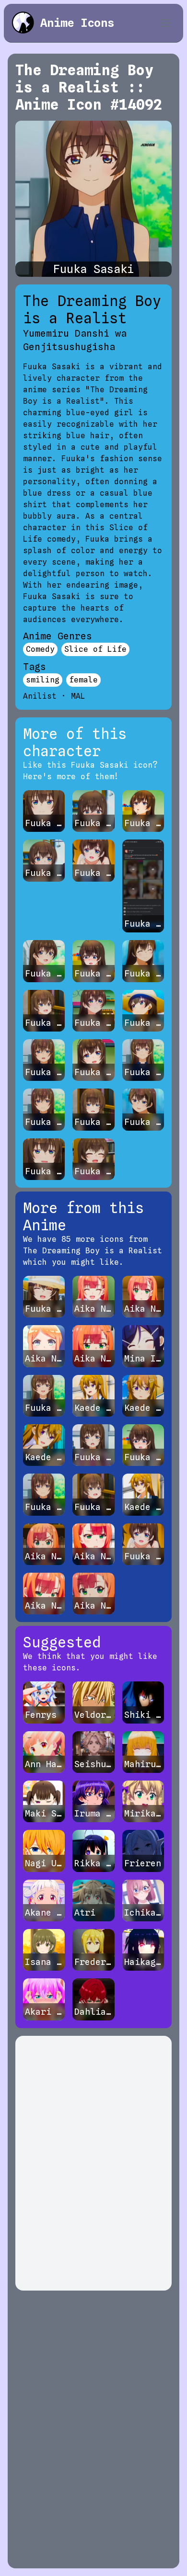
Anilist (40, 696)
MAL (78, 696)
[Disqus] (93, 2163)
